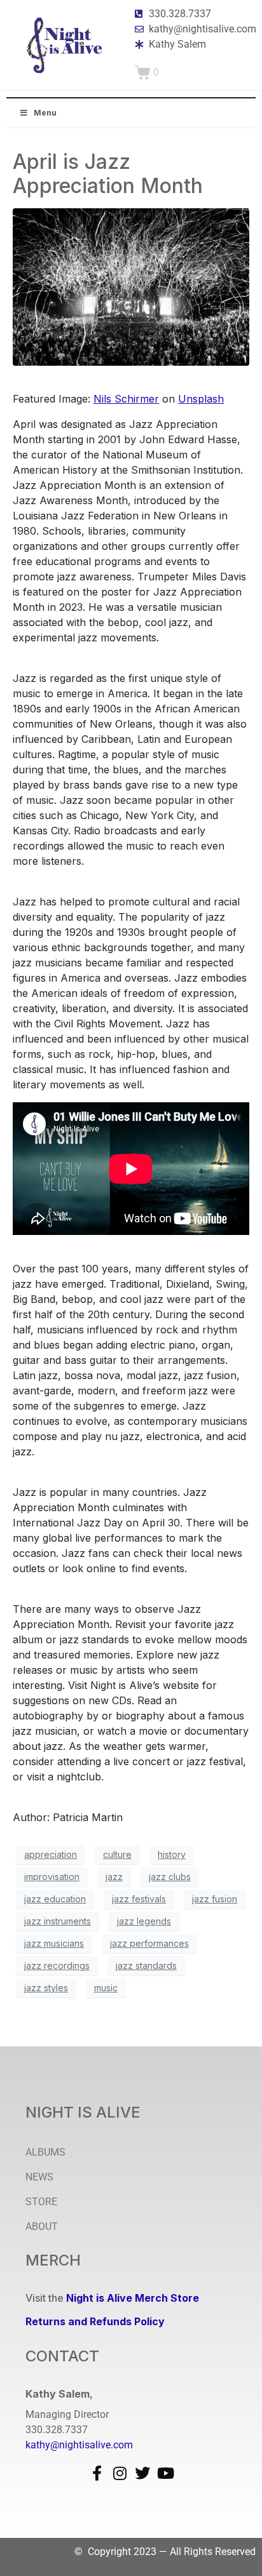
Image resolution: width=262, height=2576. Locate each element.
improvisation (52, 1877)
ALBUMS (45, 2152)
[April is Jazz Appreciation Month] (131, 286)
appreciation (51, 1854)
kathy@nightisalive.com (79, 2445)
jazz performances (149, 1943)
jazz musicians (54, 1943)
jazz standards (146, 1965)
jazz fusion (215, 1899)
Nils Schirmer (126, 399)
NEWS (39, 2177)
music (106, 1988)
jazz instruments (58, 1921)
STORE (41, 2202)
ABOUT (42, 2226)
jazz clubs (170, 1877)
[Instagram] (120, 2473)
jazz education (55, 1899)
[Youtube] (165, 2473)
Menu (45, 113)
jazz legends (144, 1921)
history (172, 1854)
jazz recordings (57, 1965)
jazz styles (46, 1988)
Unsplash (201, 399)
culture (117, 1854)
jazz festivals (139, 1899)
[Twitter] (142, 2473)
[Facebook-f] (97, 2473)
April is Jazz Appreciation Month (108, 174)
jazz (114, 1877)
